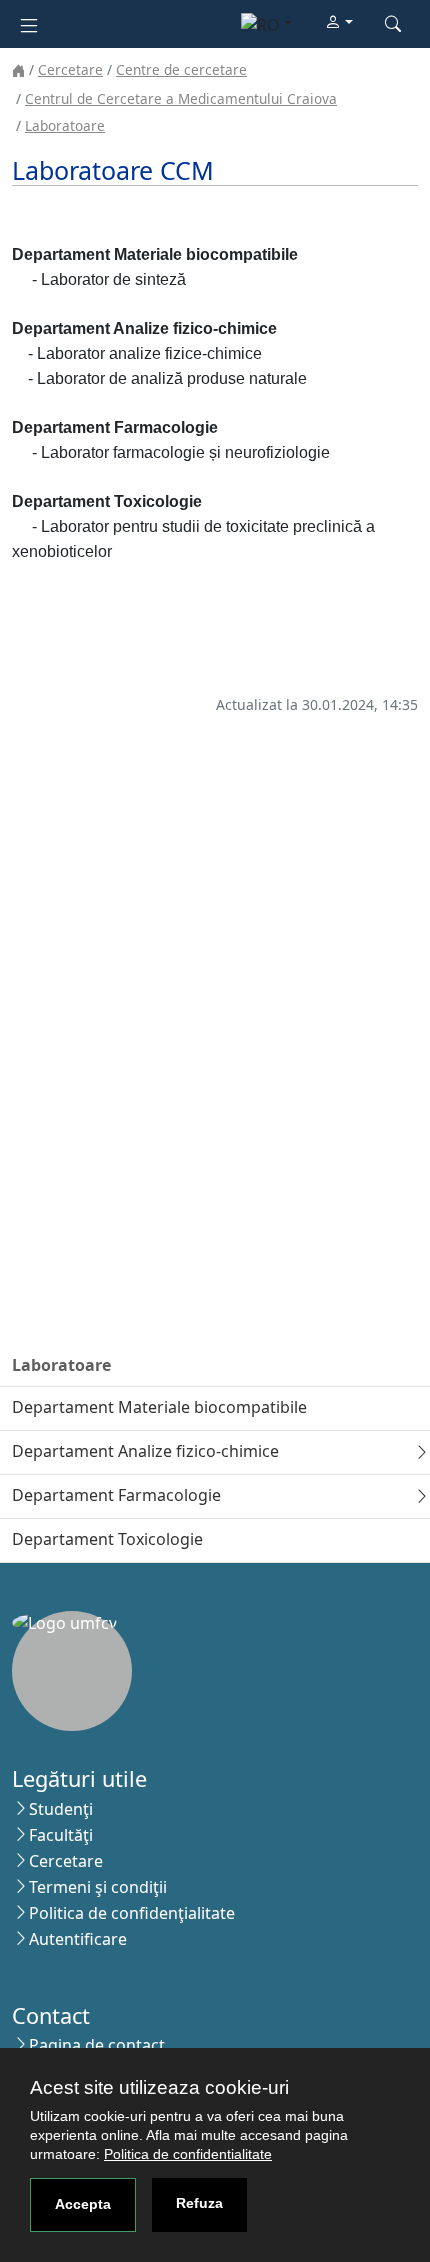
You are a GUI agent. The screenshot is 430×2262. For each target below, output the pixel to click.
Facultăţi (61, 1835)
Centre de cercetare (181, 69)
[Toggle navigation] (29, 23)
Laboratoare (65, 125)
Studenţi (61, 1809)
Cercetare (70, 69)
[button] (339, 23)
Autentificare (78, 1939)
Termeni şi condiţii (98, 1887)
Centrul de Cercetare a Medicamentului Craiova (181, 98)
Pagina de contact (97, 2045)
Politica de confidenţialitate (132, 1913)
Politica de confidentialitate (188, 2154)
